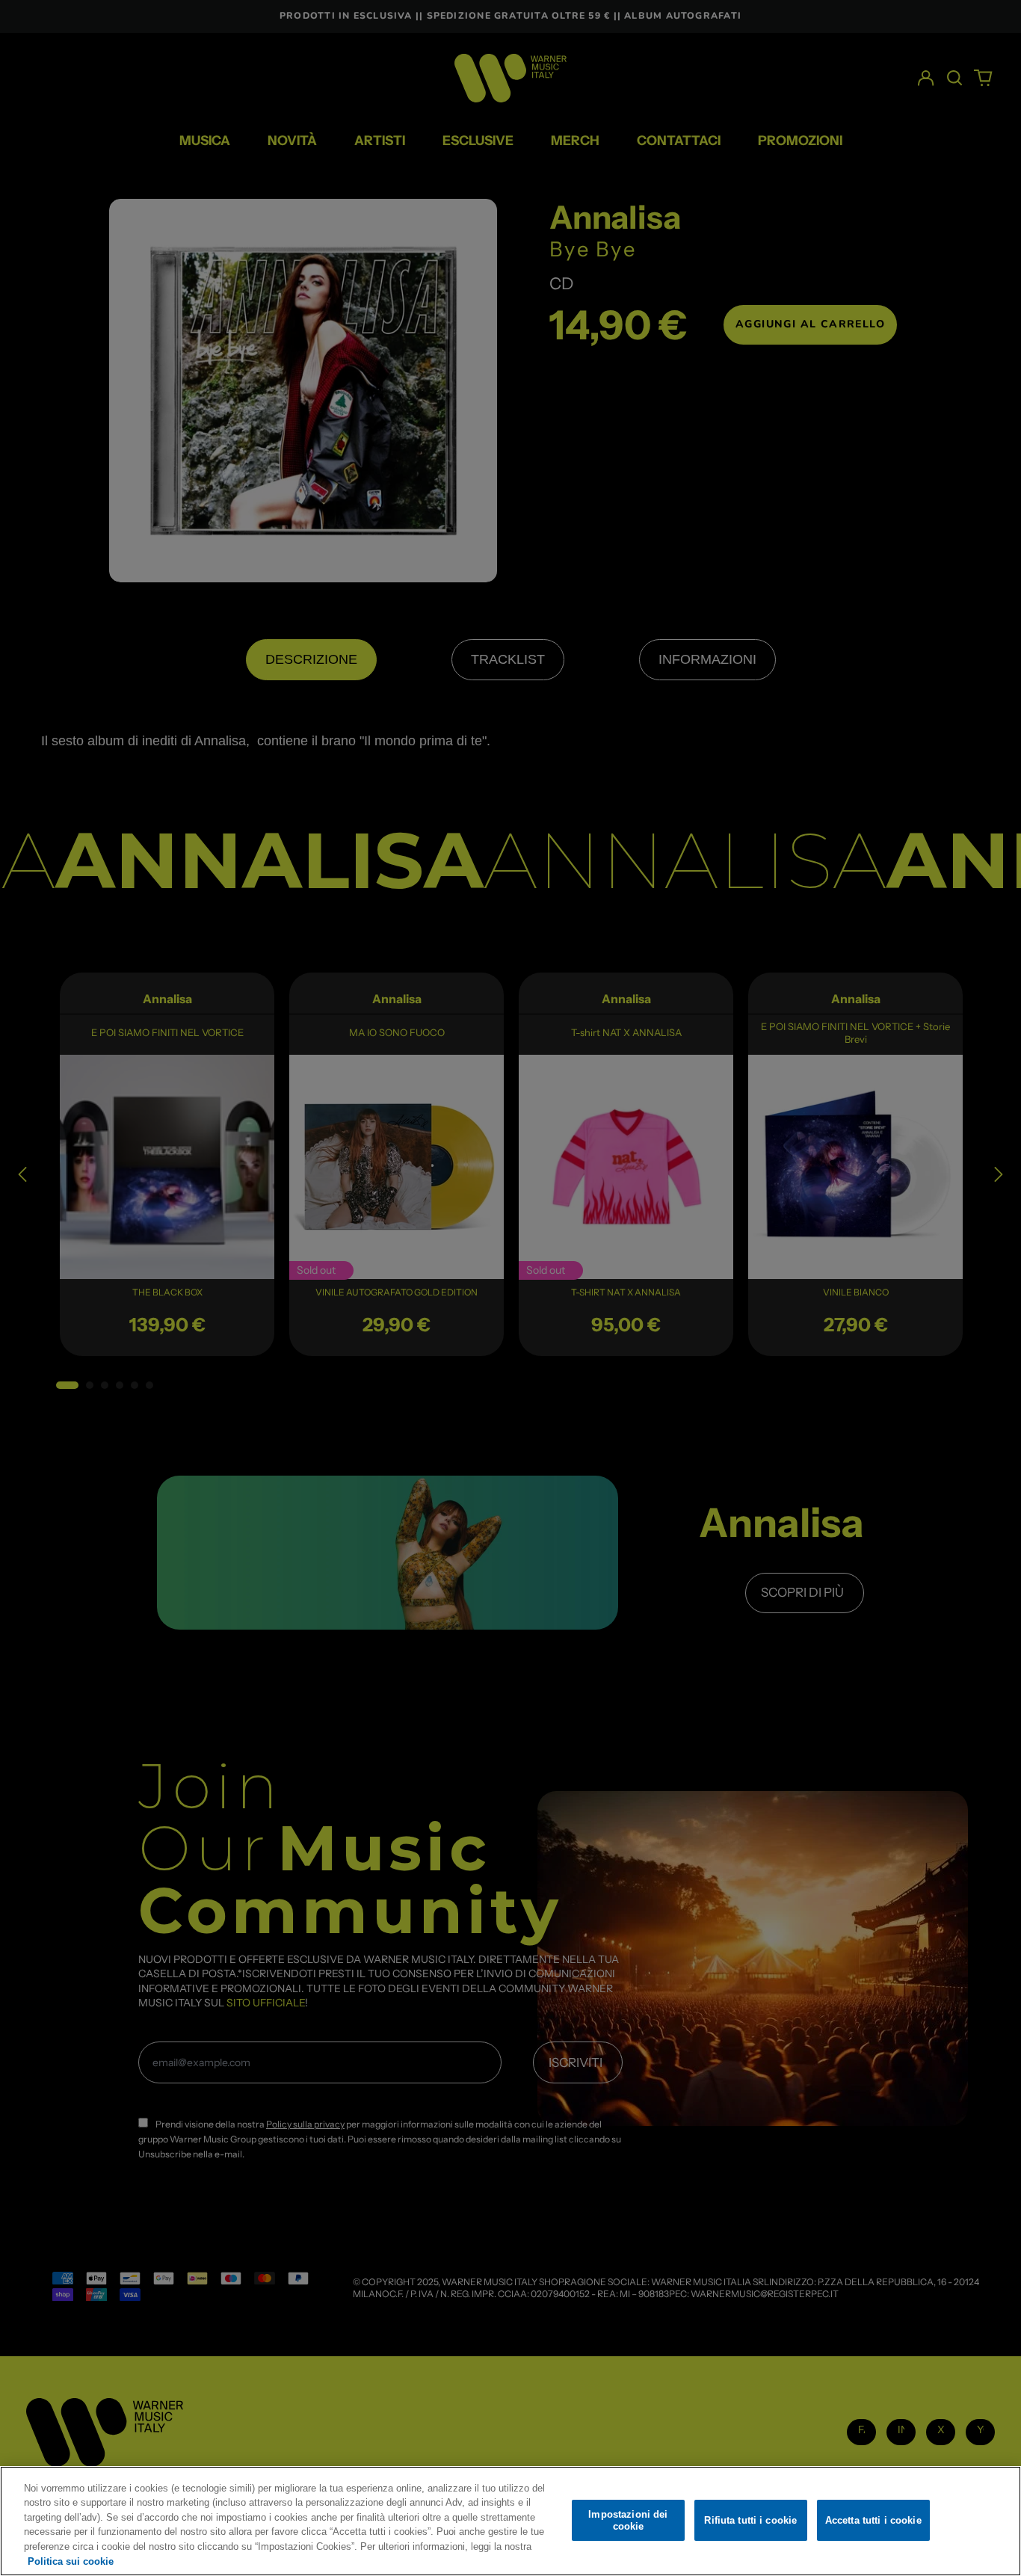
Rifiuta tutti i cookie (750, 2520)
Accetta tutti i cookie (873, 2520)
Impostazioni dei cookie (628, 2520)
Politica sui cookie (71, 2561)
